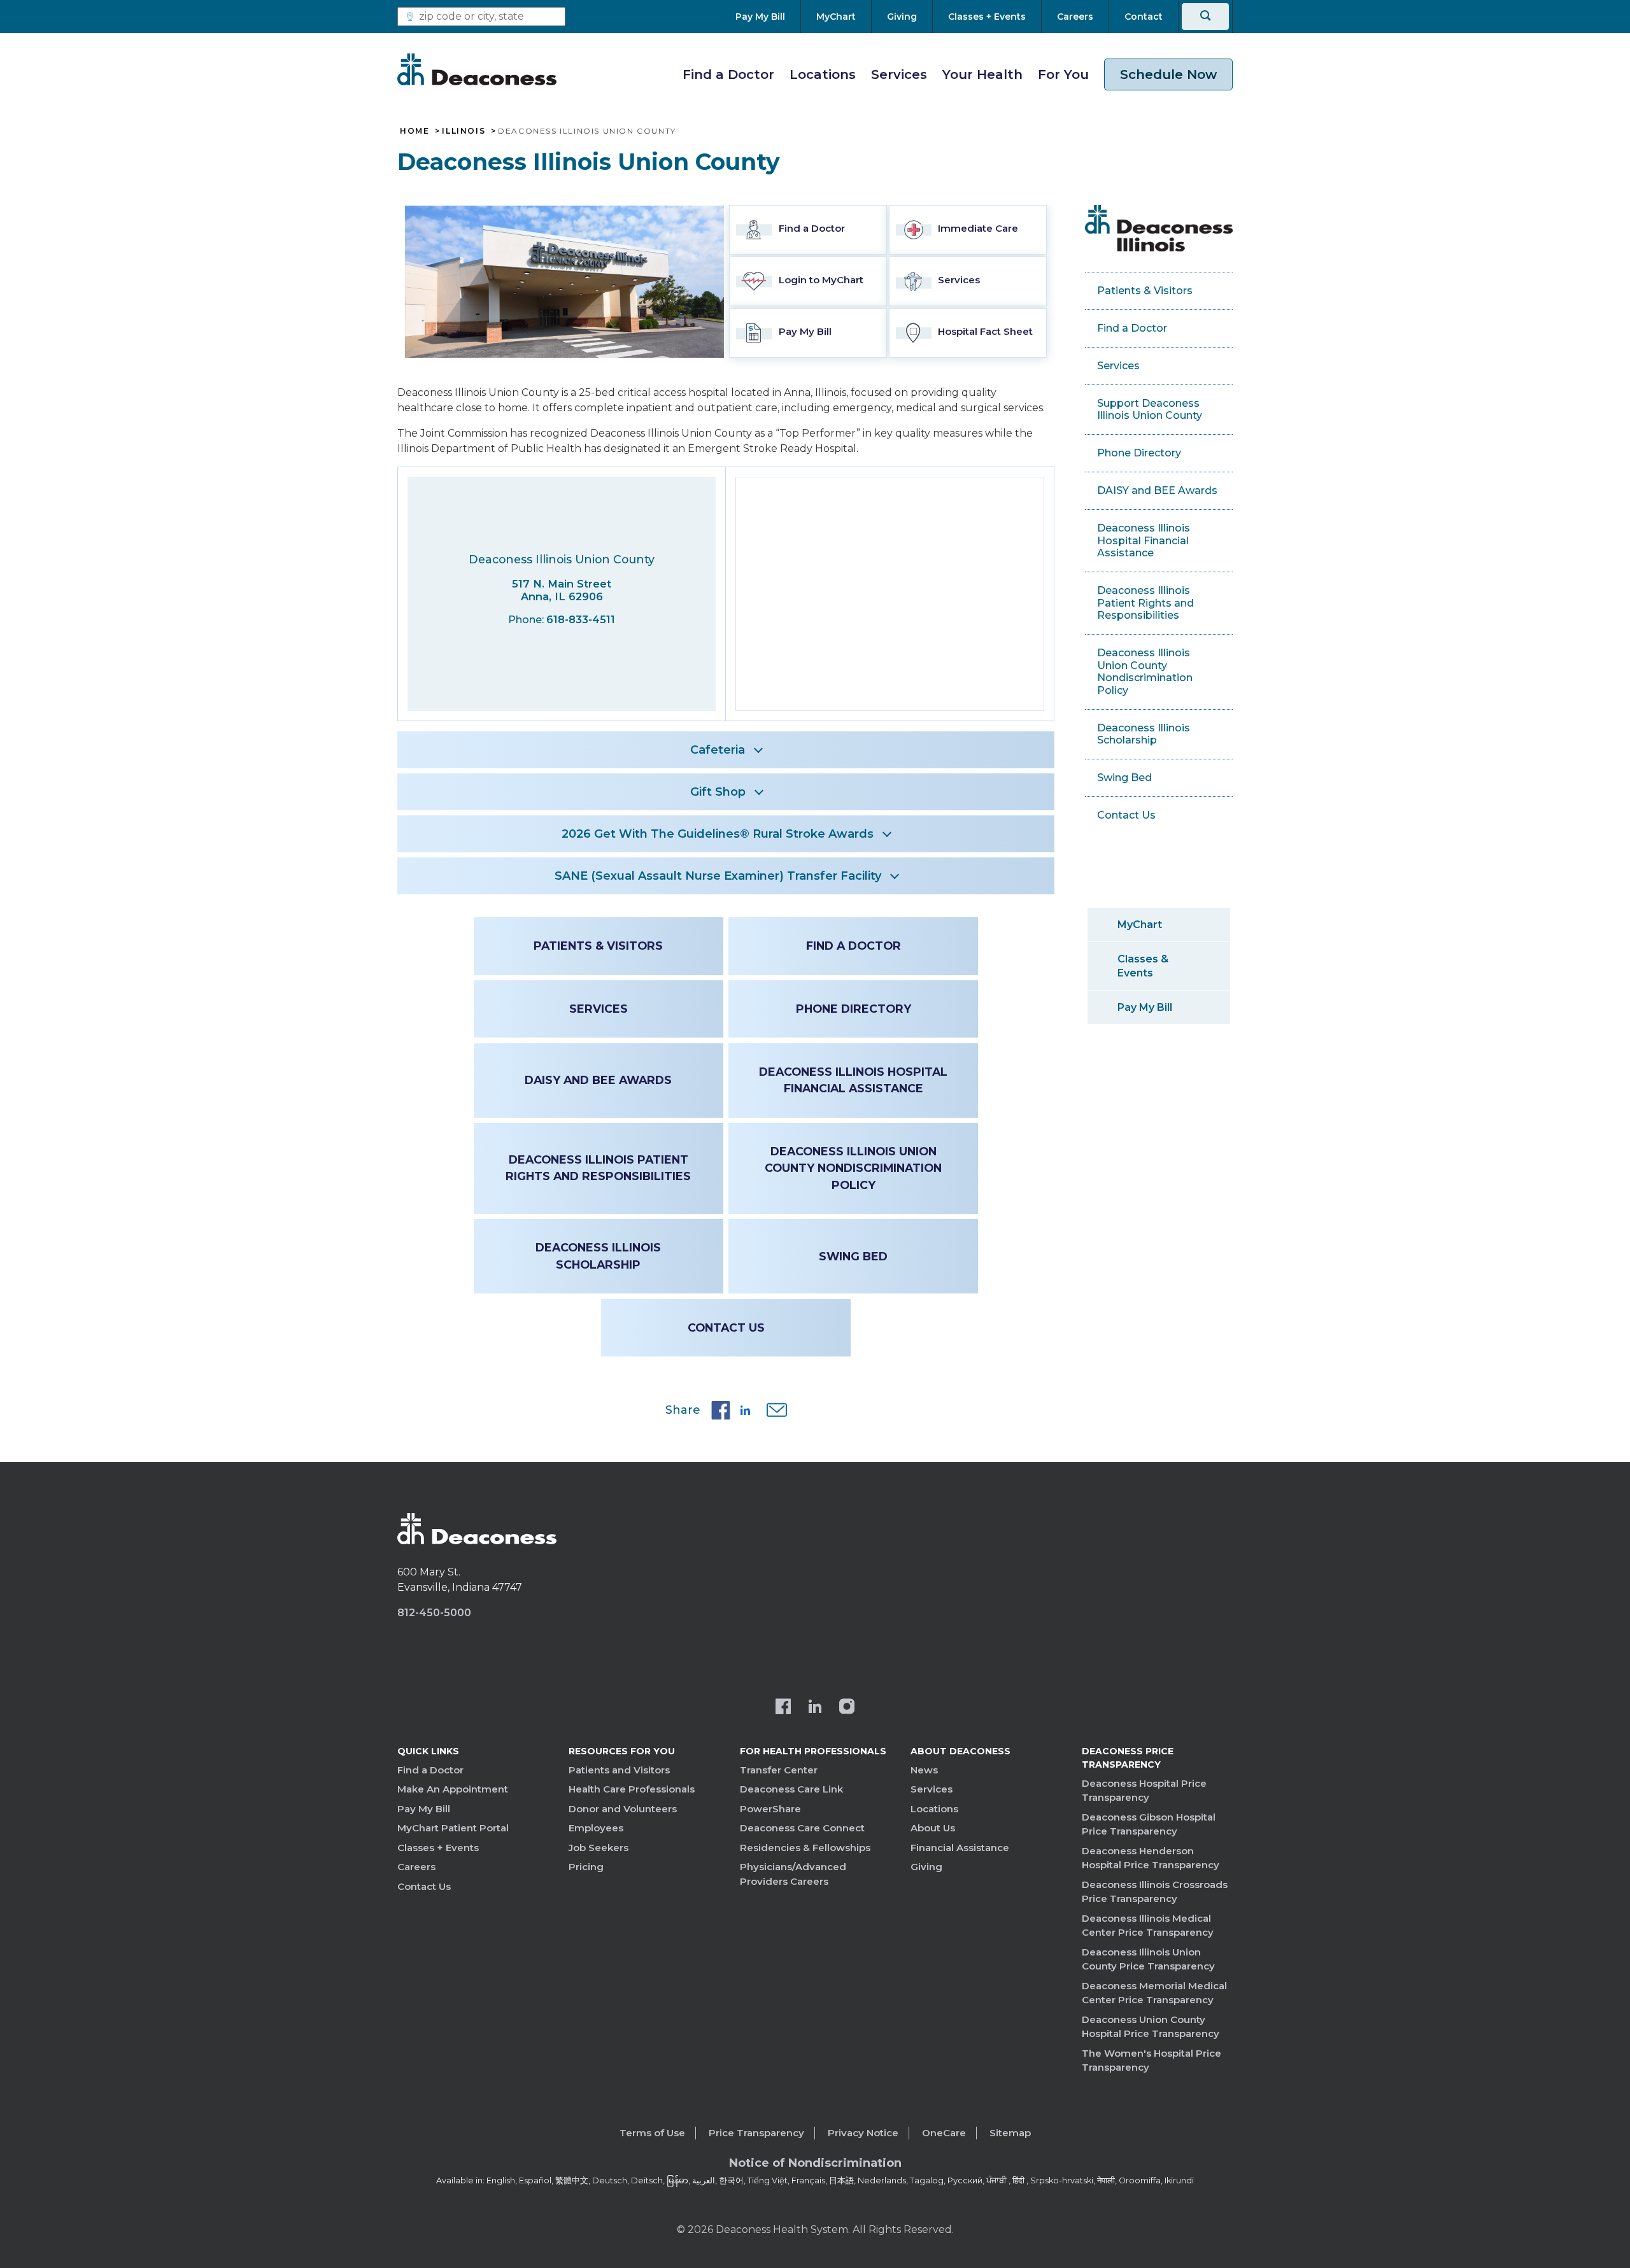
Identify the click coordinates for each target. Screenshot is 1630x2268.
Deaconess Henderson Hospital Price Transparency (1151, 1858)
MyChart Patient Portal (453, 1828)
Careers (416, 1867)
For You (1063, 74)
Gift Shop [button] (718, 792)
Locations (823, 74)
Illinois (464, 131)
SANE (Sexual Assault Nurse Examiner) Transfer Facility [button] (718, 876)
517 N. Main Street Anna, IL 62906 (562, 590)
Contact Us (726, 1328)
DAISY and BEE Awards (598, 1080)
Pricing (586, 1867)
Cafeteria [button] (718, 750)
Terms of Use (652, 2133)
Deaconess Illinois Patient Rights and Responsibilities (598, 1168)
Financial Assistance (960, 1848)
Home (415, 131)
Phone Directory (854, 1009)
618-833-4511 (581, 620)
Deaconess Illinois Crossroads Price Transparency (1155, 1892)
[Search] (1205, 17)
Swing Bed (853, 1256)
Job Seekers (599, 1848)
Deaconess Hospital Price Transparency (1144, 1791)
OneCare (944, 2133)
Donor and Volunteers (623, 1809)
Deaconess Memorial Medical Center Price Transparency (1154, 1993)
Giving (926, 1867)
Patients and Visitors (619, 1770)
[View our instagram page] (847, 1708)
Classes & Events (1143, 966)
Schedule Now (1168, 74)
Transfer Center (779, 1770)
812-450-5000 (434, 1613)
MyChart (1140, 925)
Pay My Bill (1145, 1007)
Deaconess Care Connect (802, 1828)
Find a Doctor (728, 74)
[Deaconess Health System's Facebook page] (783, 1708)
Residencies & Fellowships (805, 1848)
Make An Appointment (453, 1789)
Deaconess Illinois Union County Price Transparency (1148, 1959)
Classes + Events (438, 1848)
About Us (933, 1828)
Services (899, 74)
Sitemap (1010, 2133)
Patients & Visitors (598, 946)
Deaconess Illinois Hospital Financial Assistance (853, 1080)
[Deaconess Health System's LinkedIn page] (815, 1708)
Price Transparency (756, 2133)
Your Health (982, 74)
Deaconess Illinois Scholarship (598, 1256)
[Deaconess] (477, 69)
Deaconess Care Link (791, 1789)
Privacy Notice (863, 2133)
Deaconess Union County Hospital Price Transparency (1151, 2027)
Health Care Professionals (632, 1789)
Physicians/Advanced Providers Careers (793, 1874)
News (924, 1770)
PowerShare (770, 1809)
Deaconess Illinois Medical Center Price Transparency (1148, 1926)
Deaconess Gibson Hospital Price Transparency (1149, 1824)
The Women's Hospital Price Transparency (1152, 2060)
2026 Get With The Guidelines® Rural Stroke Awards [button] (718, 834)
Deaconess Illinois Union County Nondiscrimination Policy (853, 1168)
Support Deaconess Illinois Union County (1150, 410)
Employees (596, 1828)
